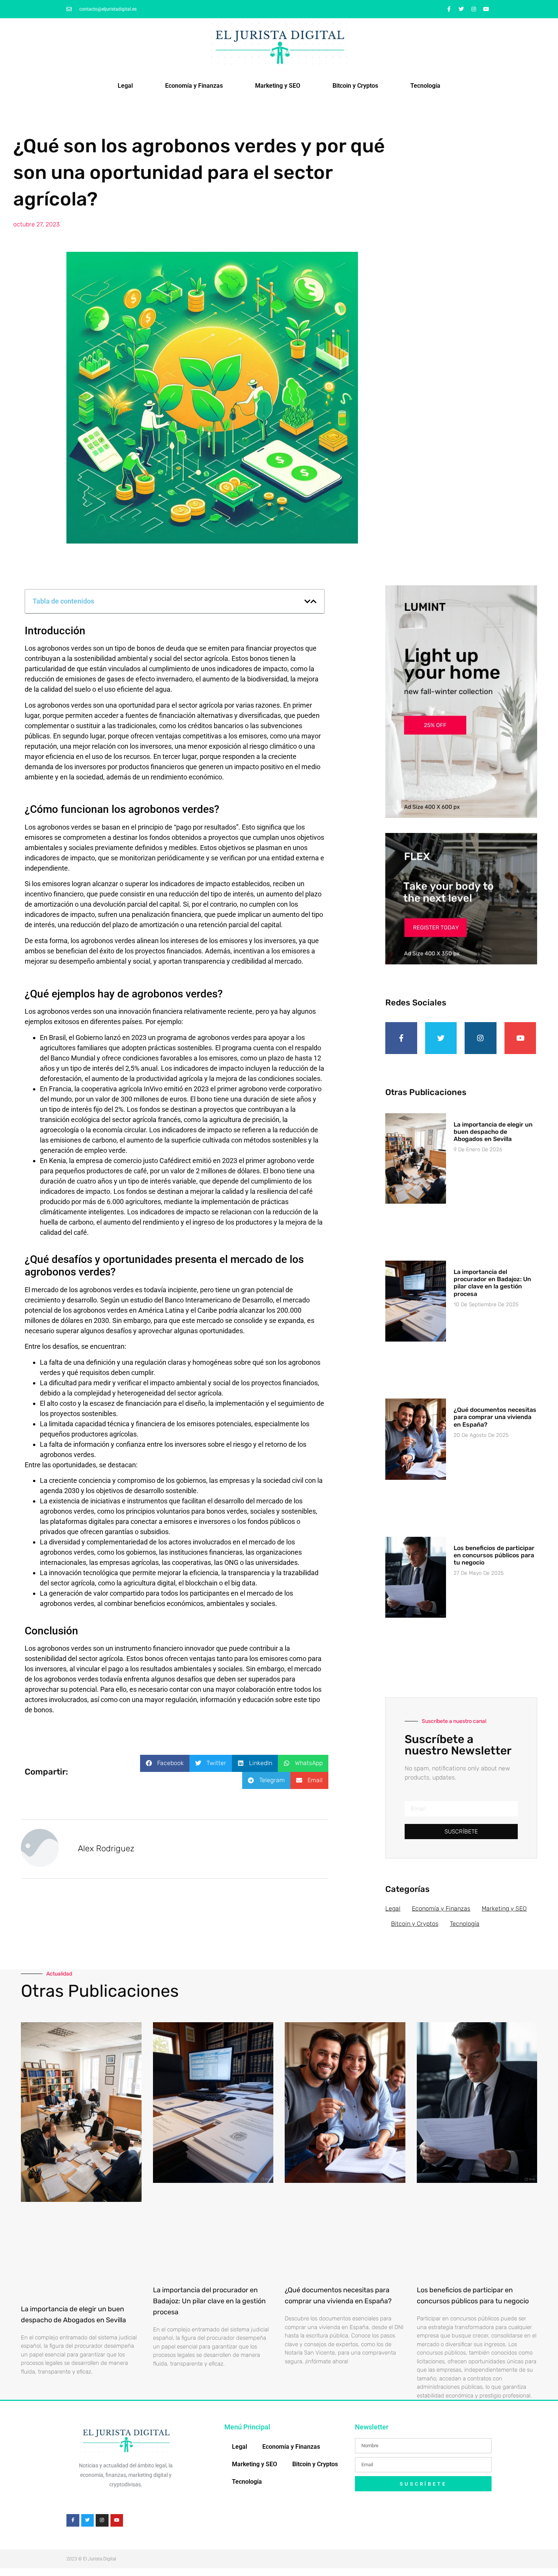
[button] (307, 601)
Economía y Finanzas (194, 86)
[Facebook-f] (449, 9)
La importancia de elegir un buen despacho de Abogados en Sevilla (493, 1132)
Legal (125, 86)
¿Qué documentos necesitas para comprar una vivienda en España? (495, 1417)
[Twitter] (461, 9)
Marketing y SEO (278, 86)
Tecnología (425, 86)
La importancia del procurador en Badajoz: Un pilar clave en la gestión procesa (492, 1283)
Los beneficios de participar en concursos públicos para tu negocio (494, 1555)
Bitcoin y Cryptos (355, 86)
